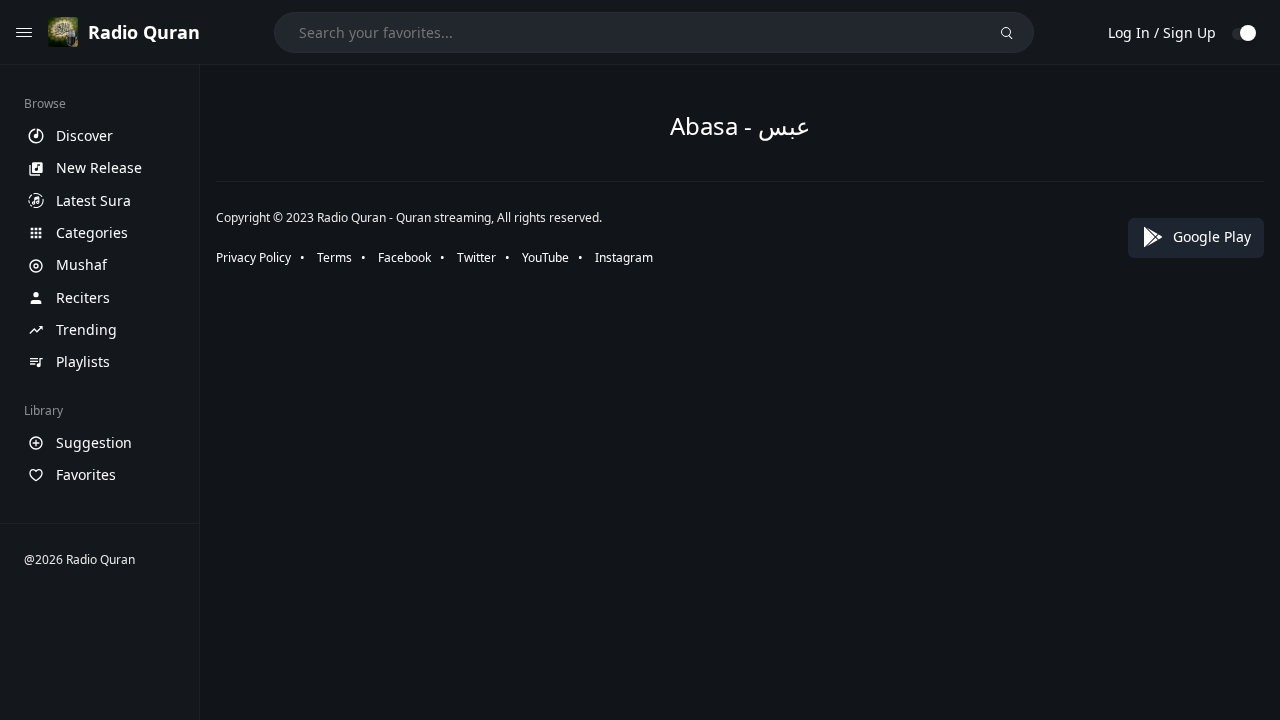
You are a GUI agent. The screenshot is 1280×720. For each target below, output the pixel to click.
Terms (334, 257)
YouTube (545, 257)
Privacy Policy (253, 257)
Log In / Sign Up (1162, 32)
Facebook (404, 257)
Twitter (476, 257)
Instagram (624, 257)
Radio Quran (144, 32)
